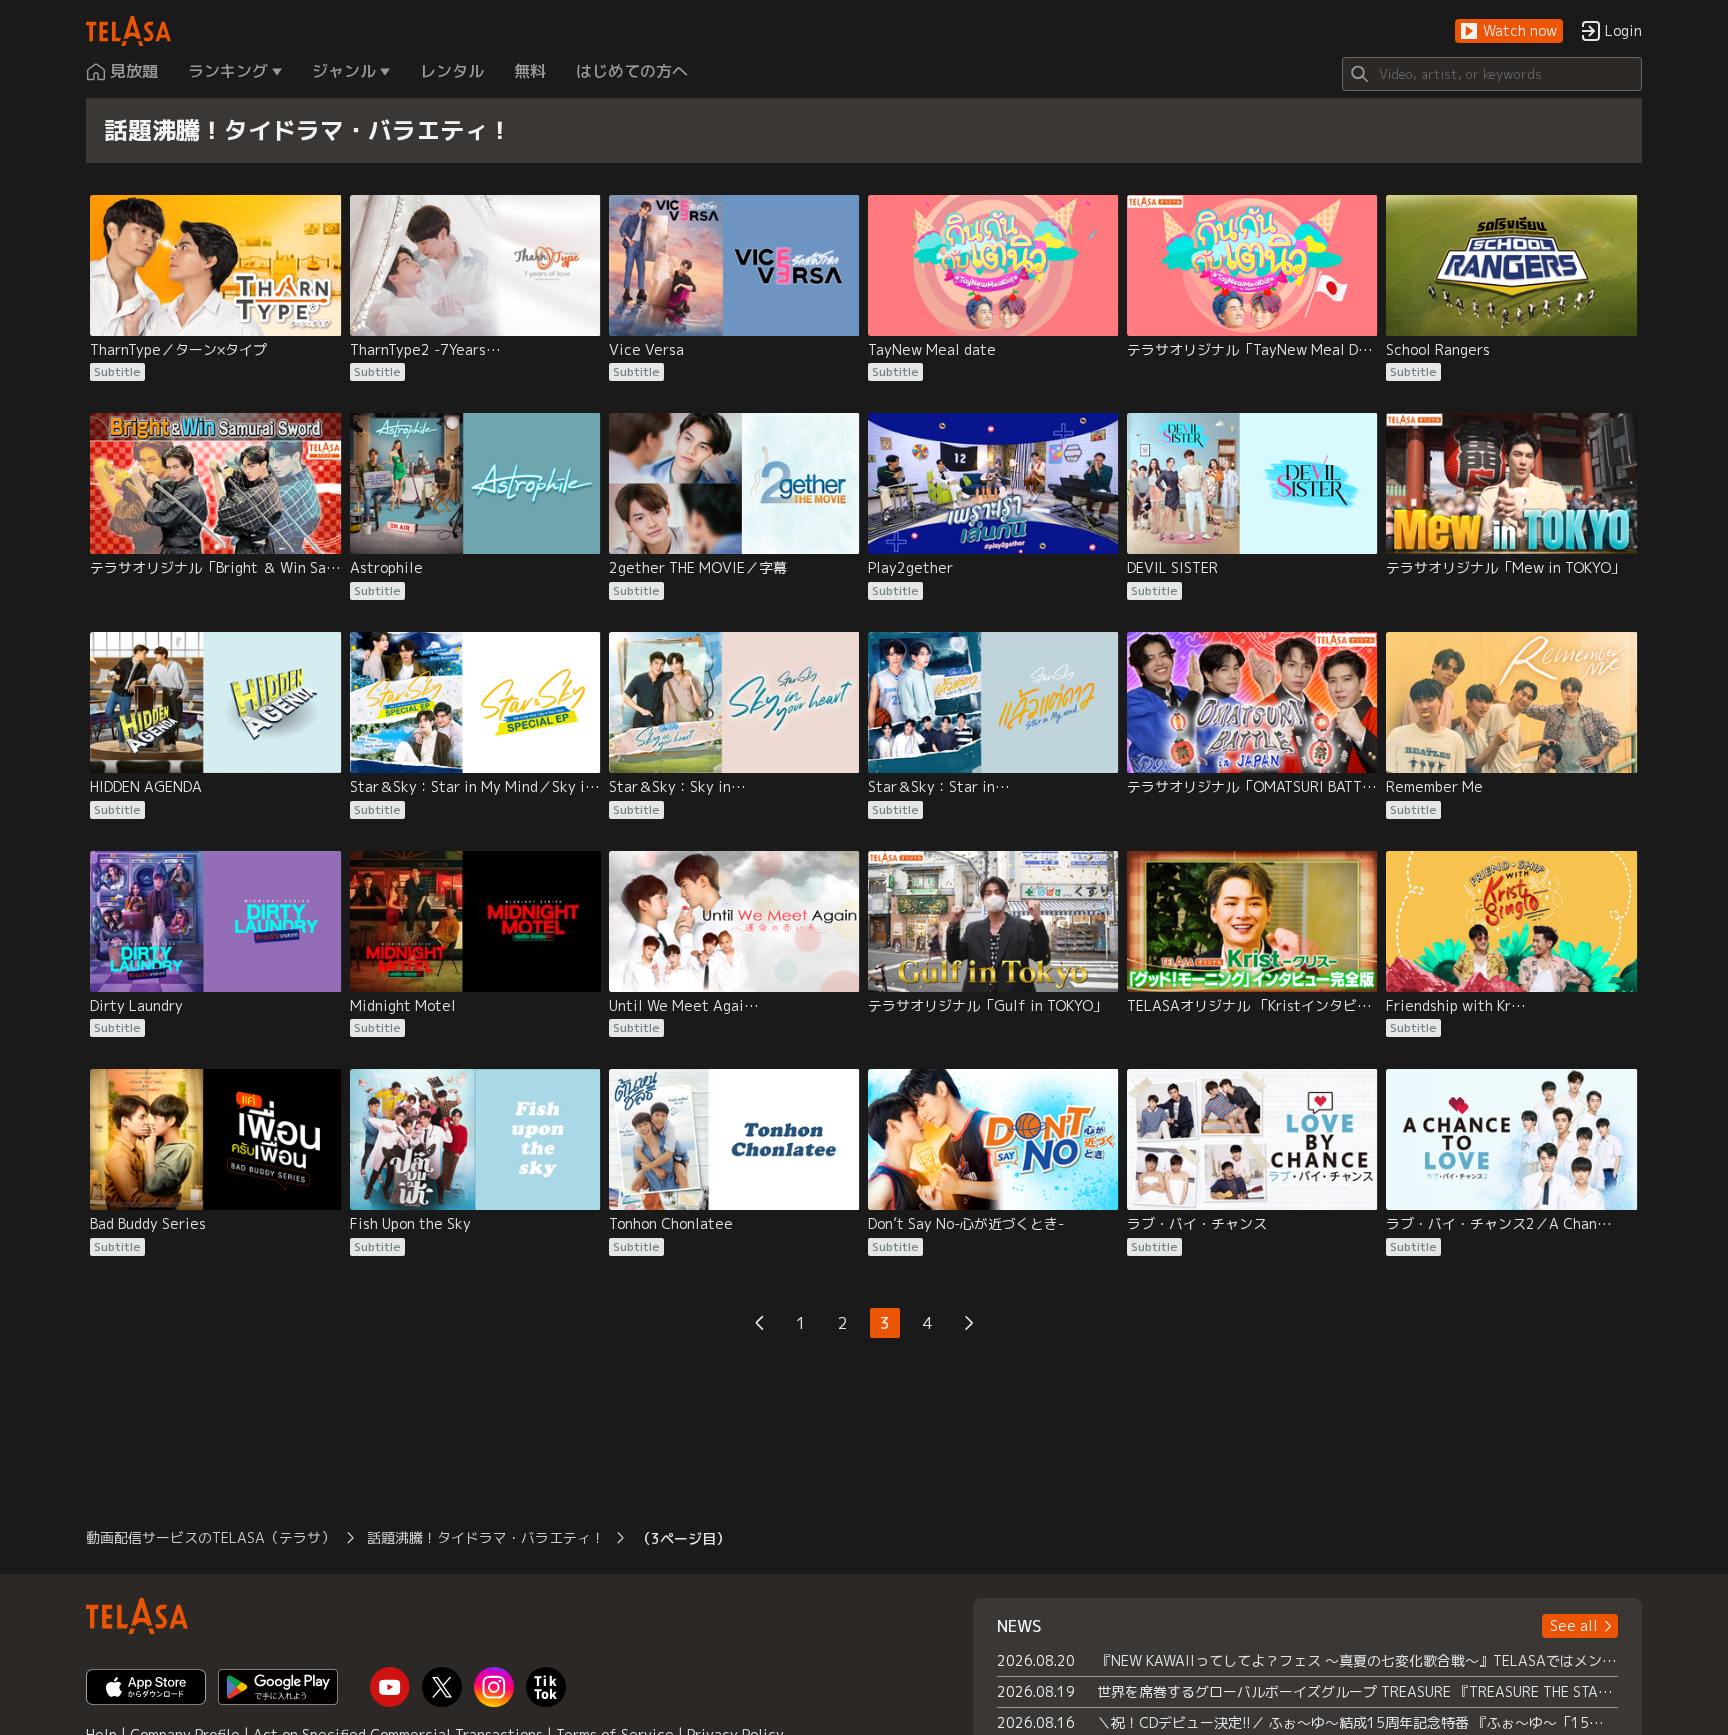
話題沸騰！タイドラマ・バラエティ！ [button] (486, 1537)
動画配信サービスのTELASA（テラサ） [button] (210, 1537)
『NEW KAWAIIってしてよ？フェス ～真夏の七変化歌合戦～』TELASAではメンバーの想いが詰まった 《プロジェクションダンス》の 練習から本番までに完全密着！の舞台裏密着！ (1357, 1660)
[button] (1509, 31)
